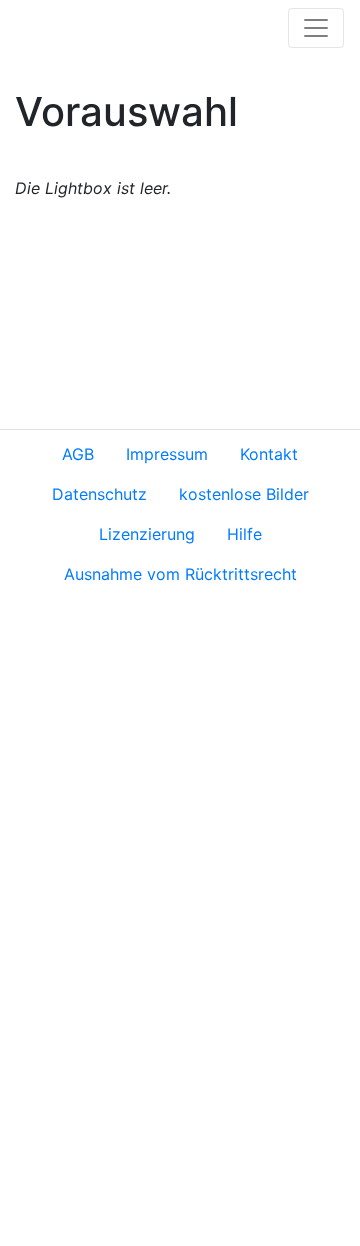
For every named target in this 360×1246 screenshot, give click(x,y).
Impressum (167, 454)
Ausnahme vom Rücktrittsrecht (180, 574)
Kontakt (269, 454)
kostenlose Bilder (244, 494)
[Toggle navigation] (316, 28)
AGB (78, 454)
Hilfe (244, 534)
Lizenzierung (147, 534)
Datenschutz (99, 494)
